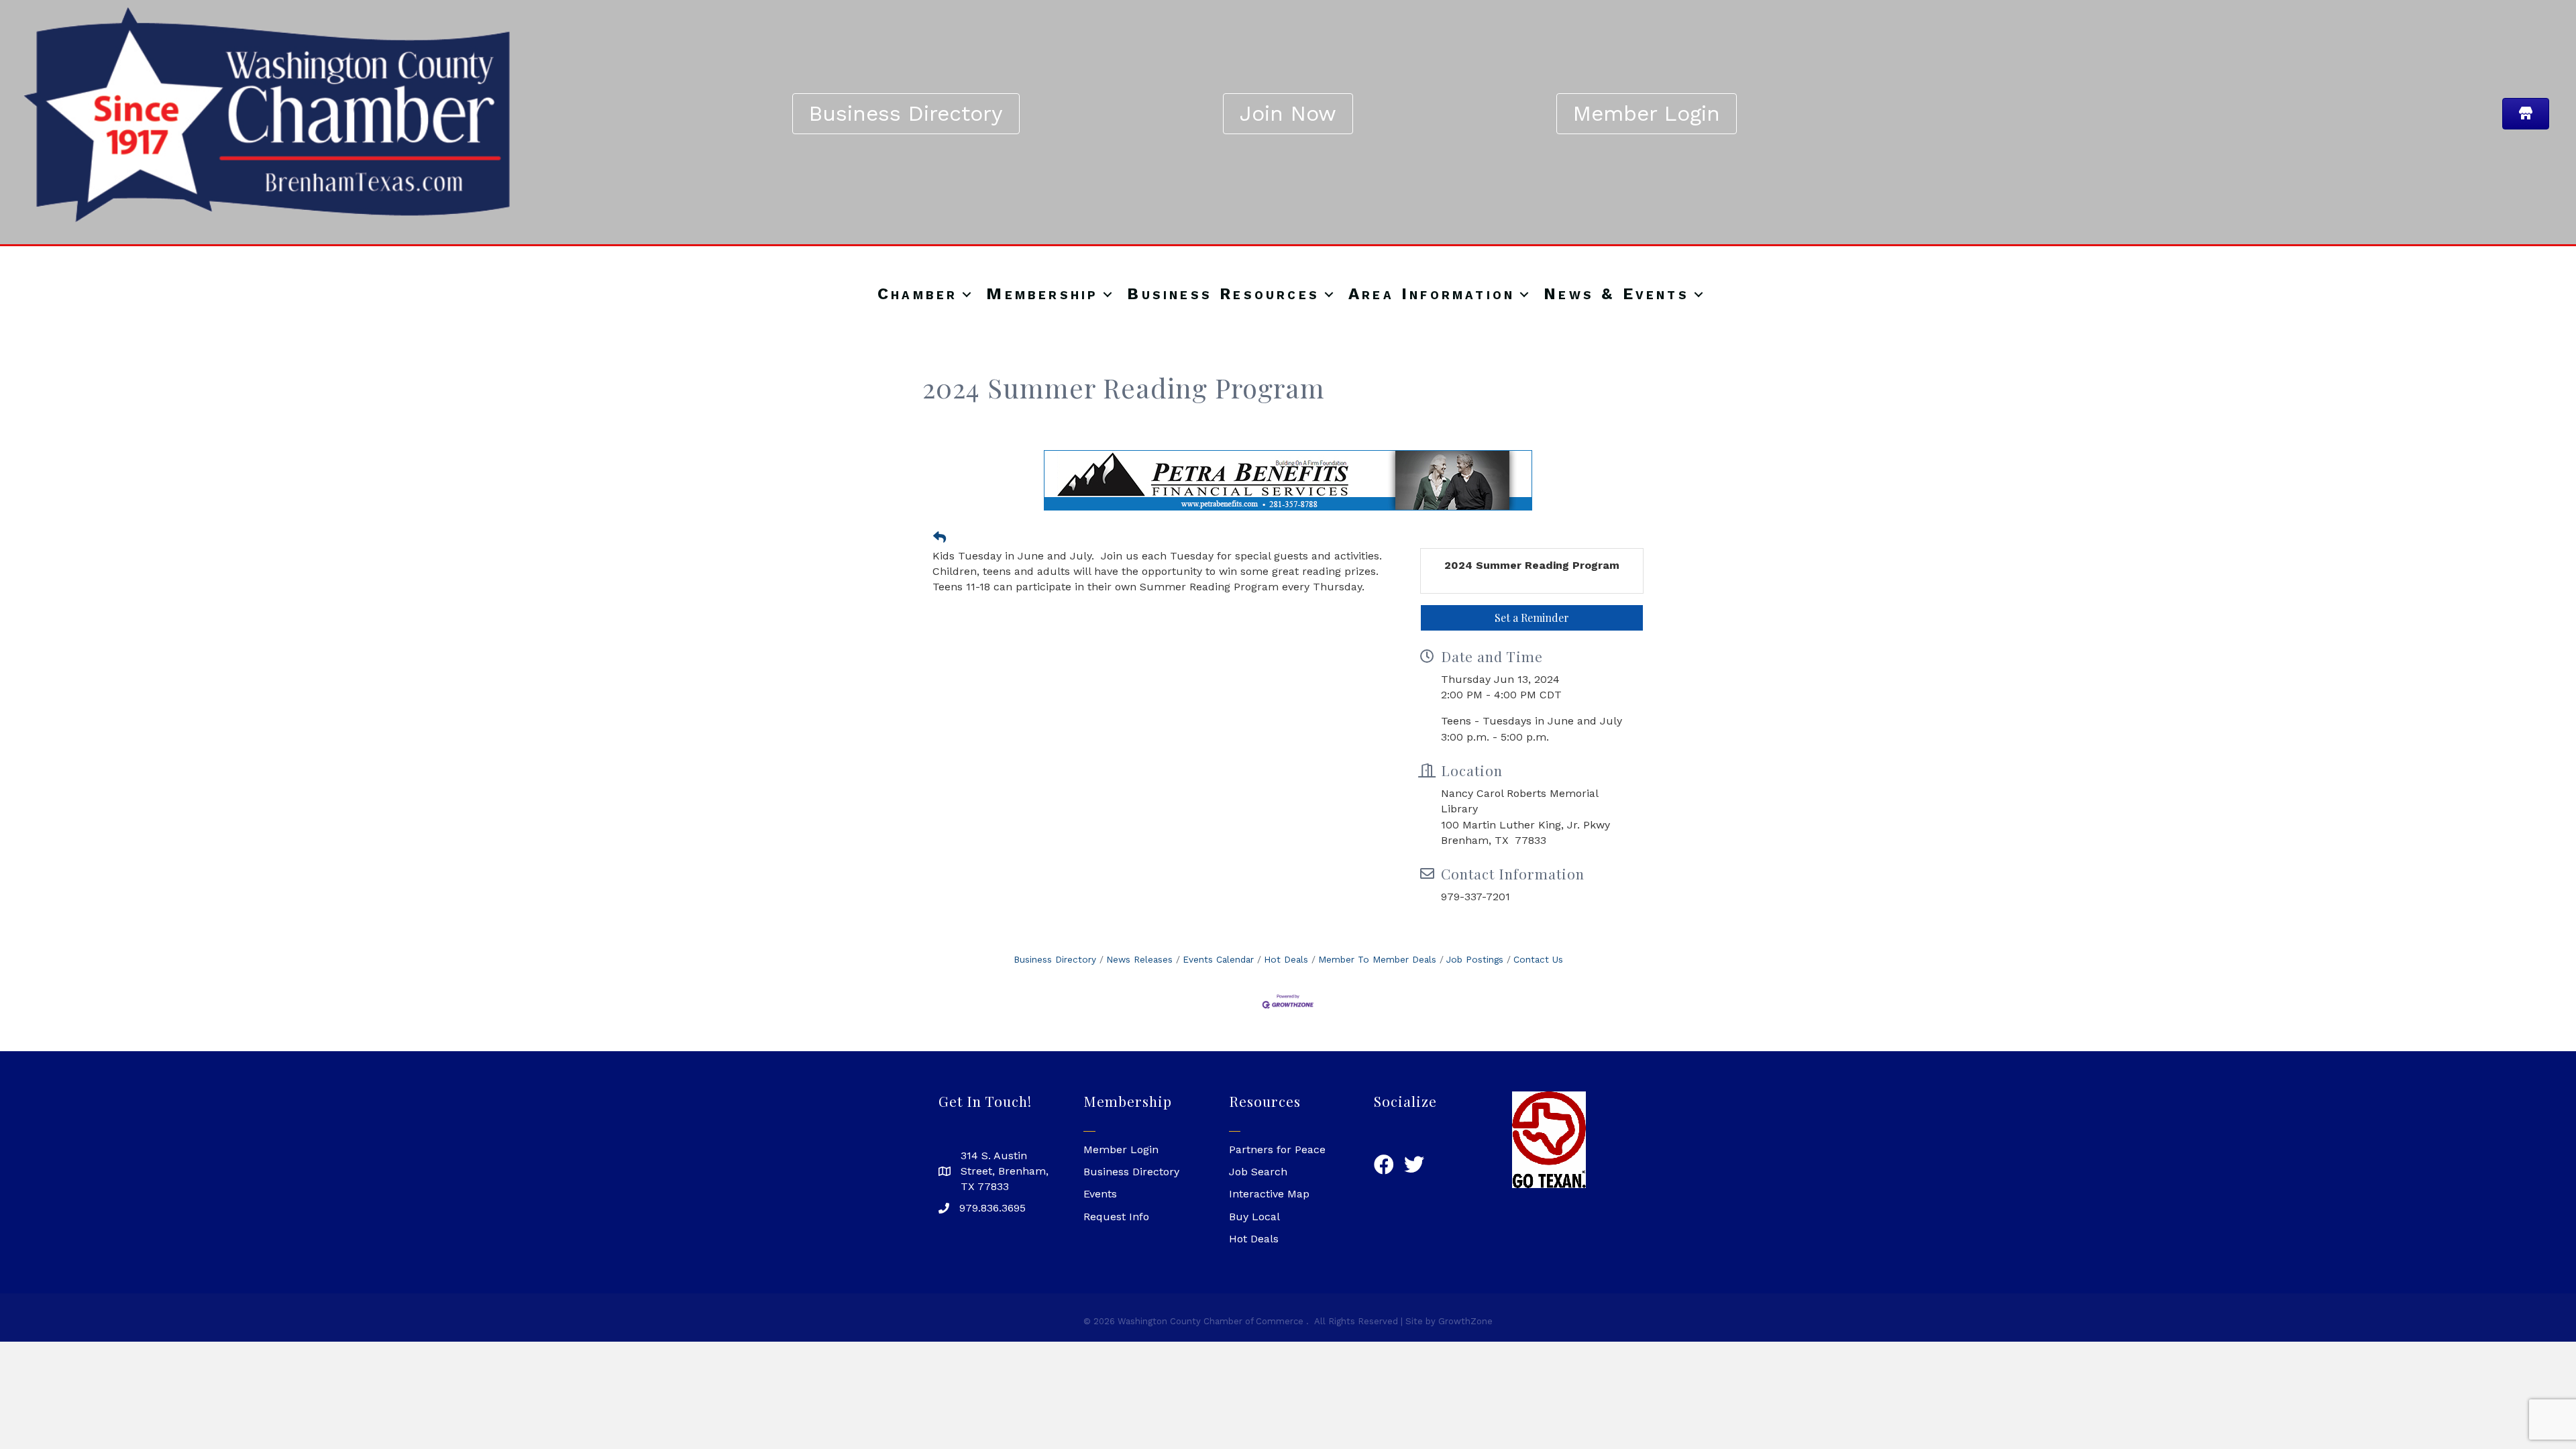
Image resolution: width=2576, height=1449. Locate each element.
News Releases (1139, 959)
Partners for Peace (1277, 1149)
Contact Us (1538, 959)
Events (1100, 1194)
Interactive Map (1269, 1194)
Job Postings (1475, 959)
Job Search (1258, 1172)
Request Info (1116, 1217)
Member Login (1121, 1149)
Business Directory (1055, 959)
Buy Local (1254, 1217)
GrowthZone (1465, 1321)
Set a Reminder (1532, 618)
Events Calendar (1218, 959)
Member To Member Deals (1377, 959)
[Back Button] (940, 538)
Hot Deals (1286, 959)
